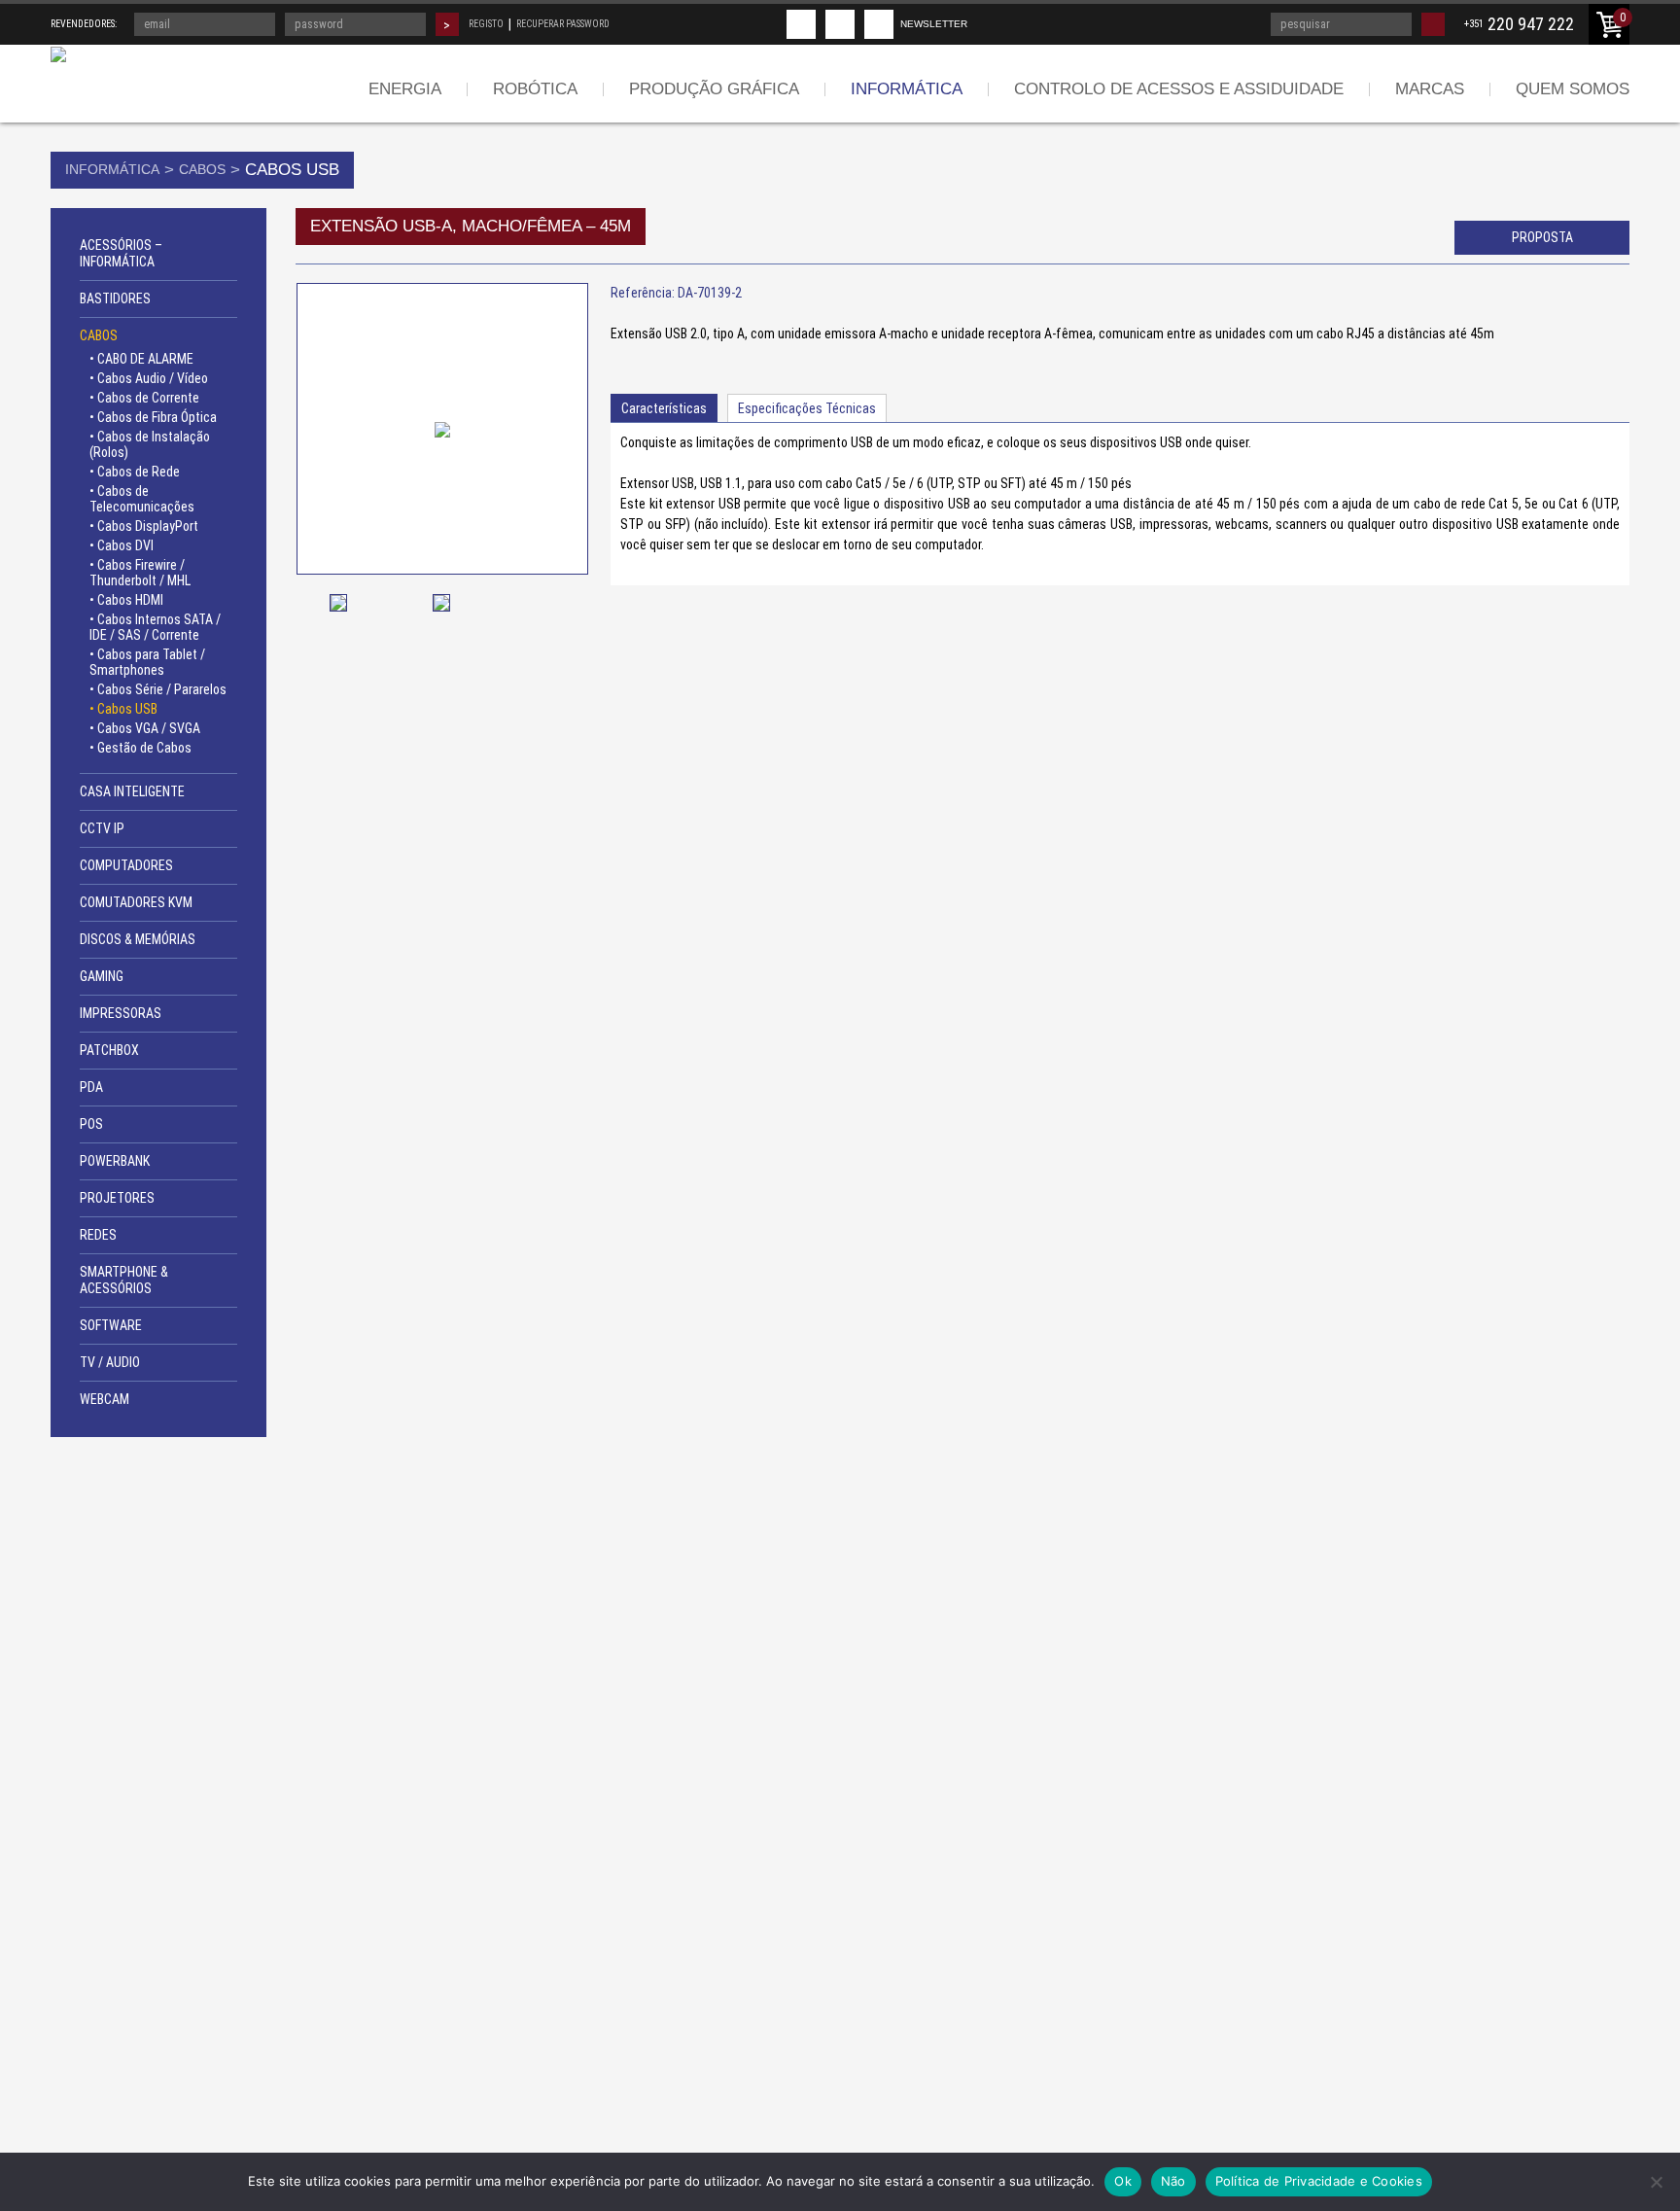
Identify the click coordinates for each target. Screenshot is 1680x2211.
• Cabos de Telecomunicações (142, 499)
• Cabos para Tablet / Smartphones (147, 662)
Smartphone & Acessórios (124, 1280)
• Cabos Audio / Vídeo (149, 378)
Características (664, 408)
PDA (91, 1087)
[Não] (1656, 2182)
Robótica (535, 89)
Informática (907, 89)
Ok (1123, 2181)
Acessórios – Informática (121, 253)
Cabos (202, 169)
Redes (98, 1235)
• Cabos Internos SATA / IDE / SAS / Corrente (155, 627)
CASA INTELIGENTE (132, 791)
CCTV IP (102, 828)
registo (486, 24)
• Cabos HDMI (126, 600)
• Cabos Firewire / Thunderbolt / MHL (140, 573)
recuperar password (563, 24)
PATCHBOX (109, 1050)
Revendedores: (84, 24)
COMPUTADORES (126, 865)
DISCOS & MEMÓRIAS (138, 939)
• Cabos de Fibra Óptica (153, 417)
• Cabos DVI (122, 545)
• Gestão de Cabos (140, 748)
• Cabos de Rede (135, 472)
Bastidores (115, 298)
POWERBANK (115, 1161)
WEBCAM (105, 1399)
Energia (405, 89)
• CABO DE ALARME (141, 359)
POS (91, 1124)
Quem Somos (1573, 89)
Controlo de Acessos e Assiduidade (1179, 89)
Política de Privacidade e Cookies (1319, 2181)
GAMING (102, 976)
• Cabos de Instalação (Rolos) (150, 444)
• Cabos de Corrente (144, 398)
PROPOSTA (1542, 237)
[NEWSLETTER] (879, 24)
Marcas (1430, 89)
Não (1173, 2181)
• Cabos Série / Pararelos (158, 689)
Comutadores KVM (136, 902)
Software (111, 1325)
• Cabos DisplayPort (144, 526)
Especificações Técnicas (807, 408)
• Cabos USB (123, 709)
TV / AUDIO (110, 1362)
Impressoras (121, 1013)
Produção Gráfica (714, 89)
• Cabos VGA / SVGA (145, 728)
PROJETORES (117, 1198)
